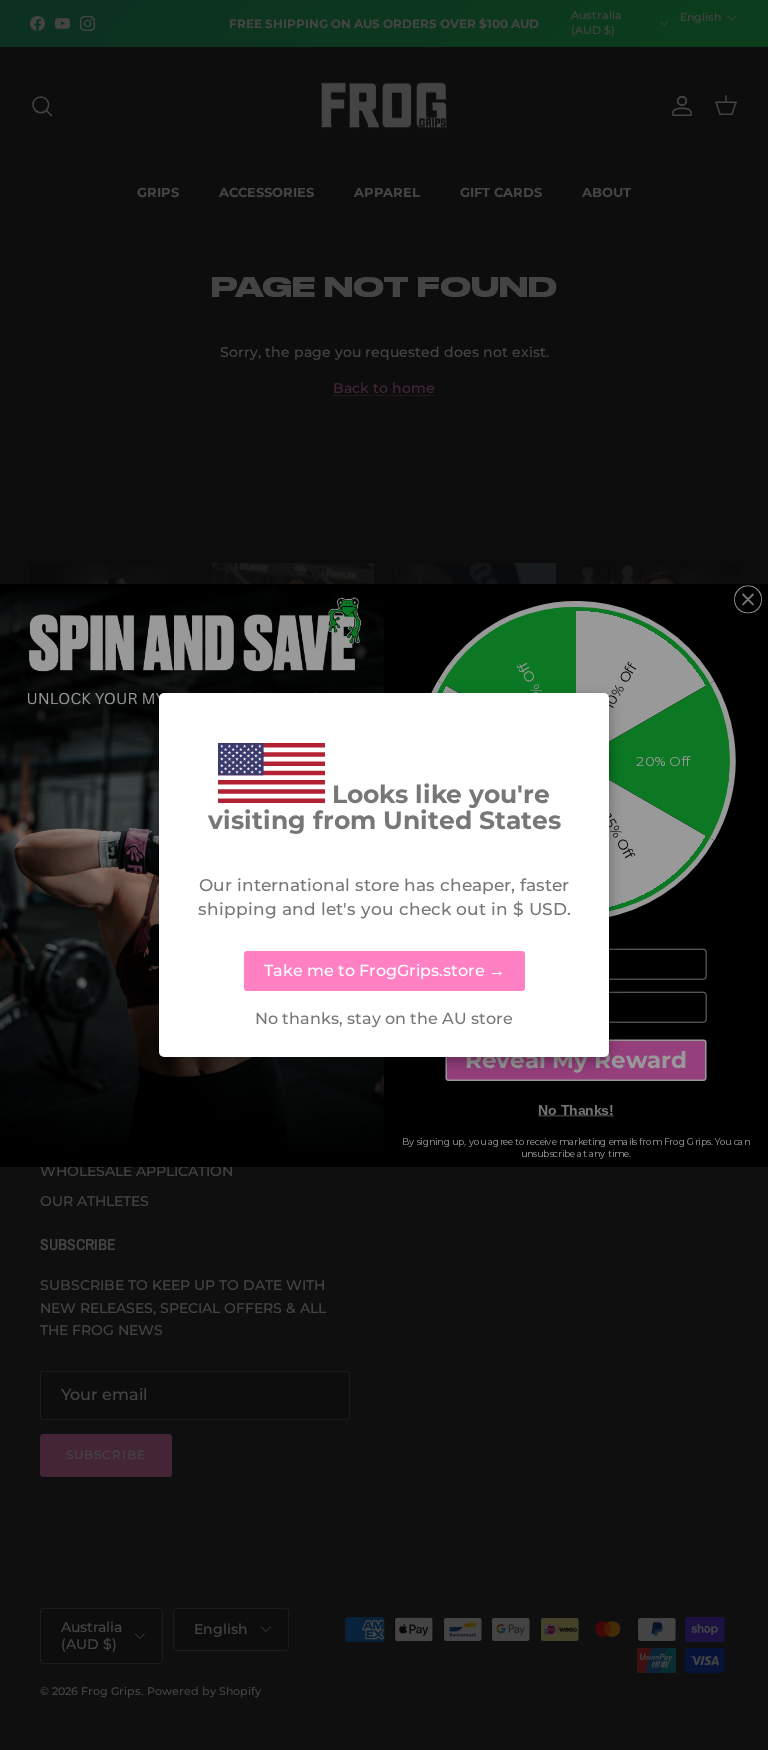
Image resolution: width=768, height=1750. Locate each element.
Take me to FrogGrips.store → (384, 970)
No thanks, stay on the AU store (384, 1019)
